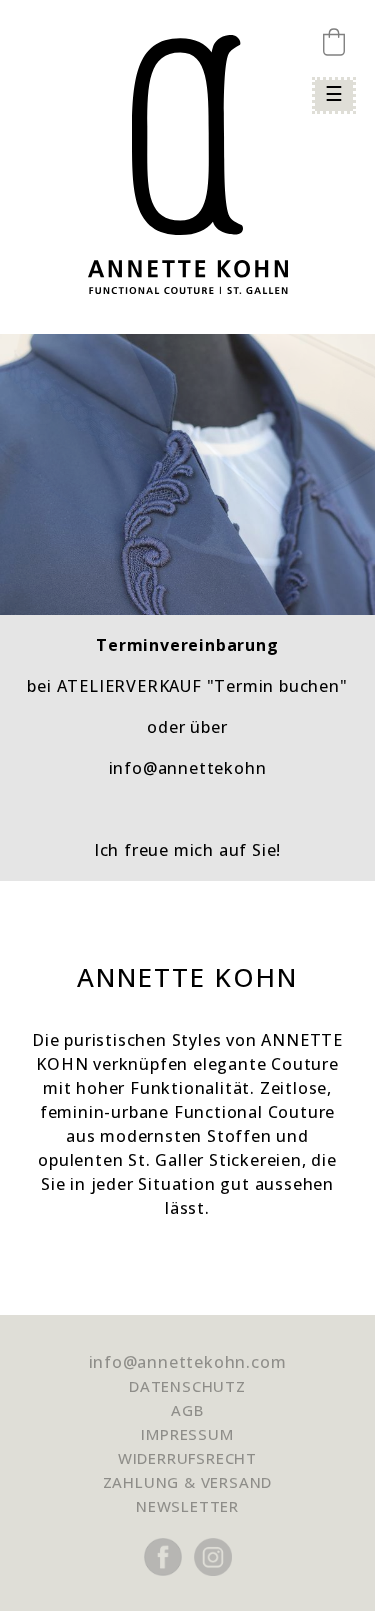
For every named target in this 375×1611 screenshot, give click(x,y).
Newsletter (187, 1506)
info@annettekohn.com (188, 1362)
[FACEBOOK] (163, 1594)
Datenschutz (187, 1386)
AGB (187, 1410)
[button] (334, 42)
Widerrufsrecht (187, 1458)
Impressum (187, 1434)
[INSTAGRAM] (213, 1594)
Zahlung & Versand (188, 1482)
